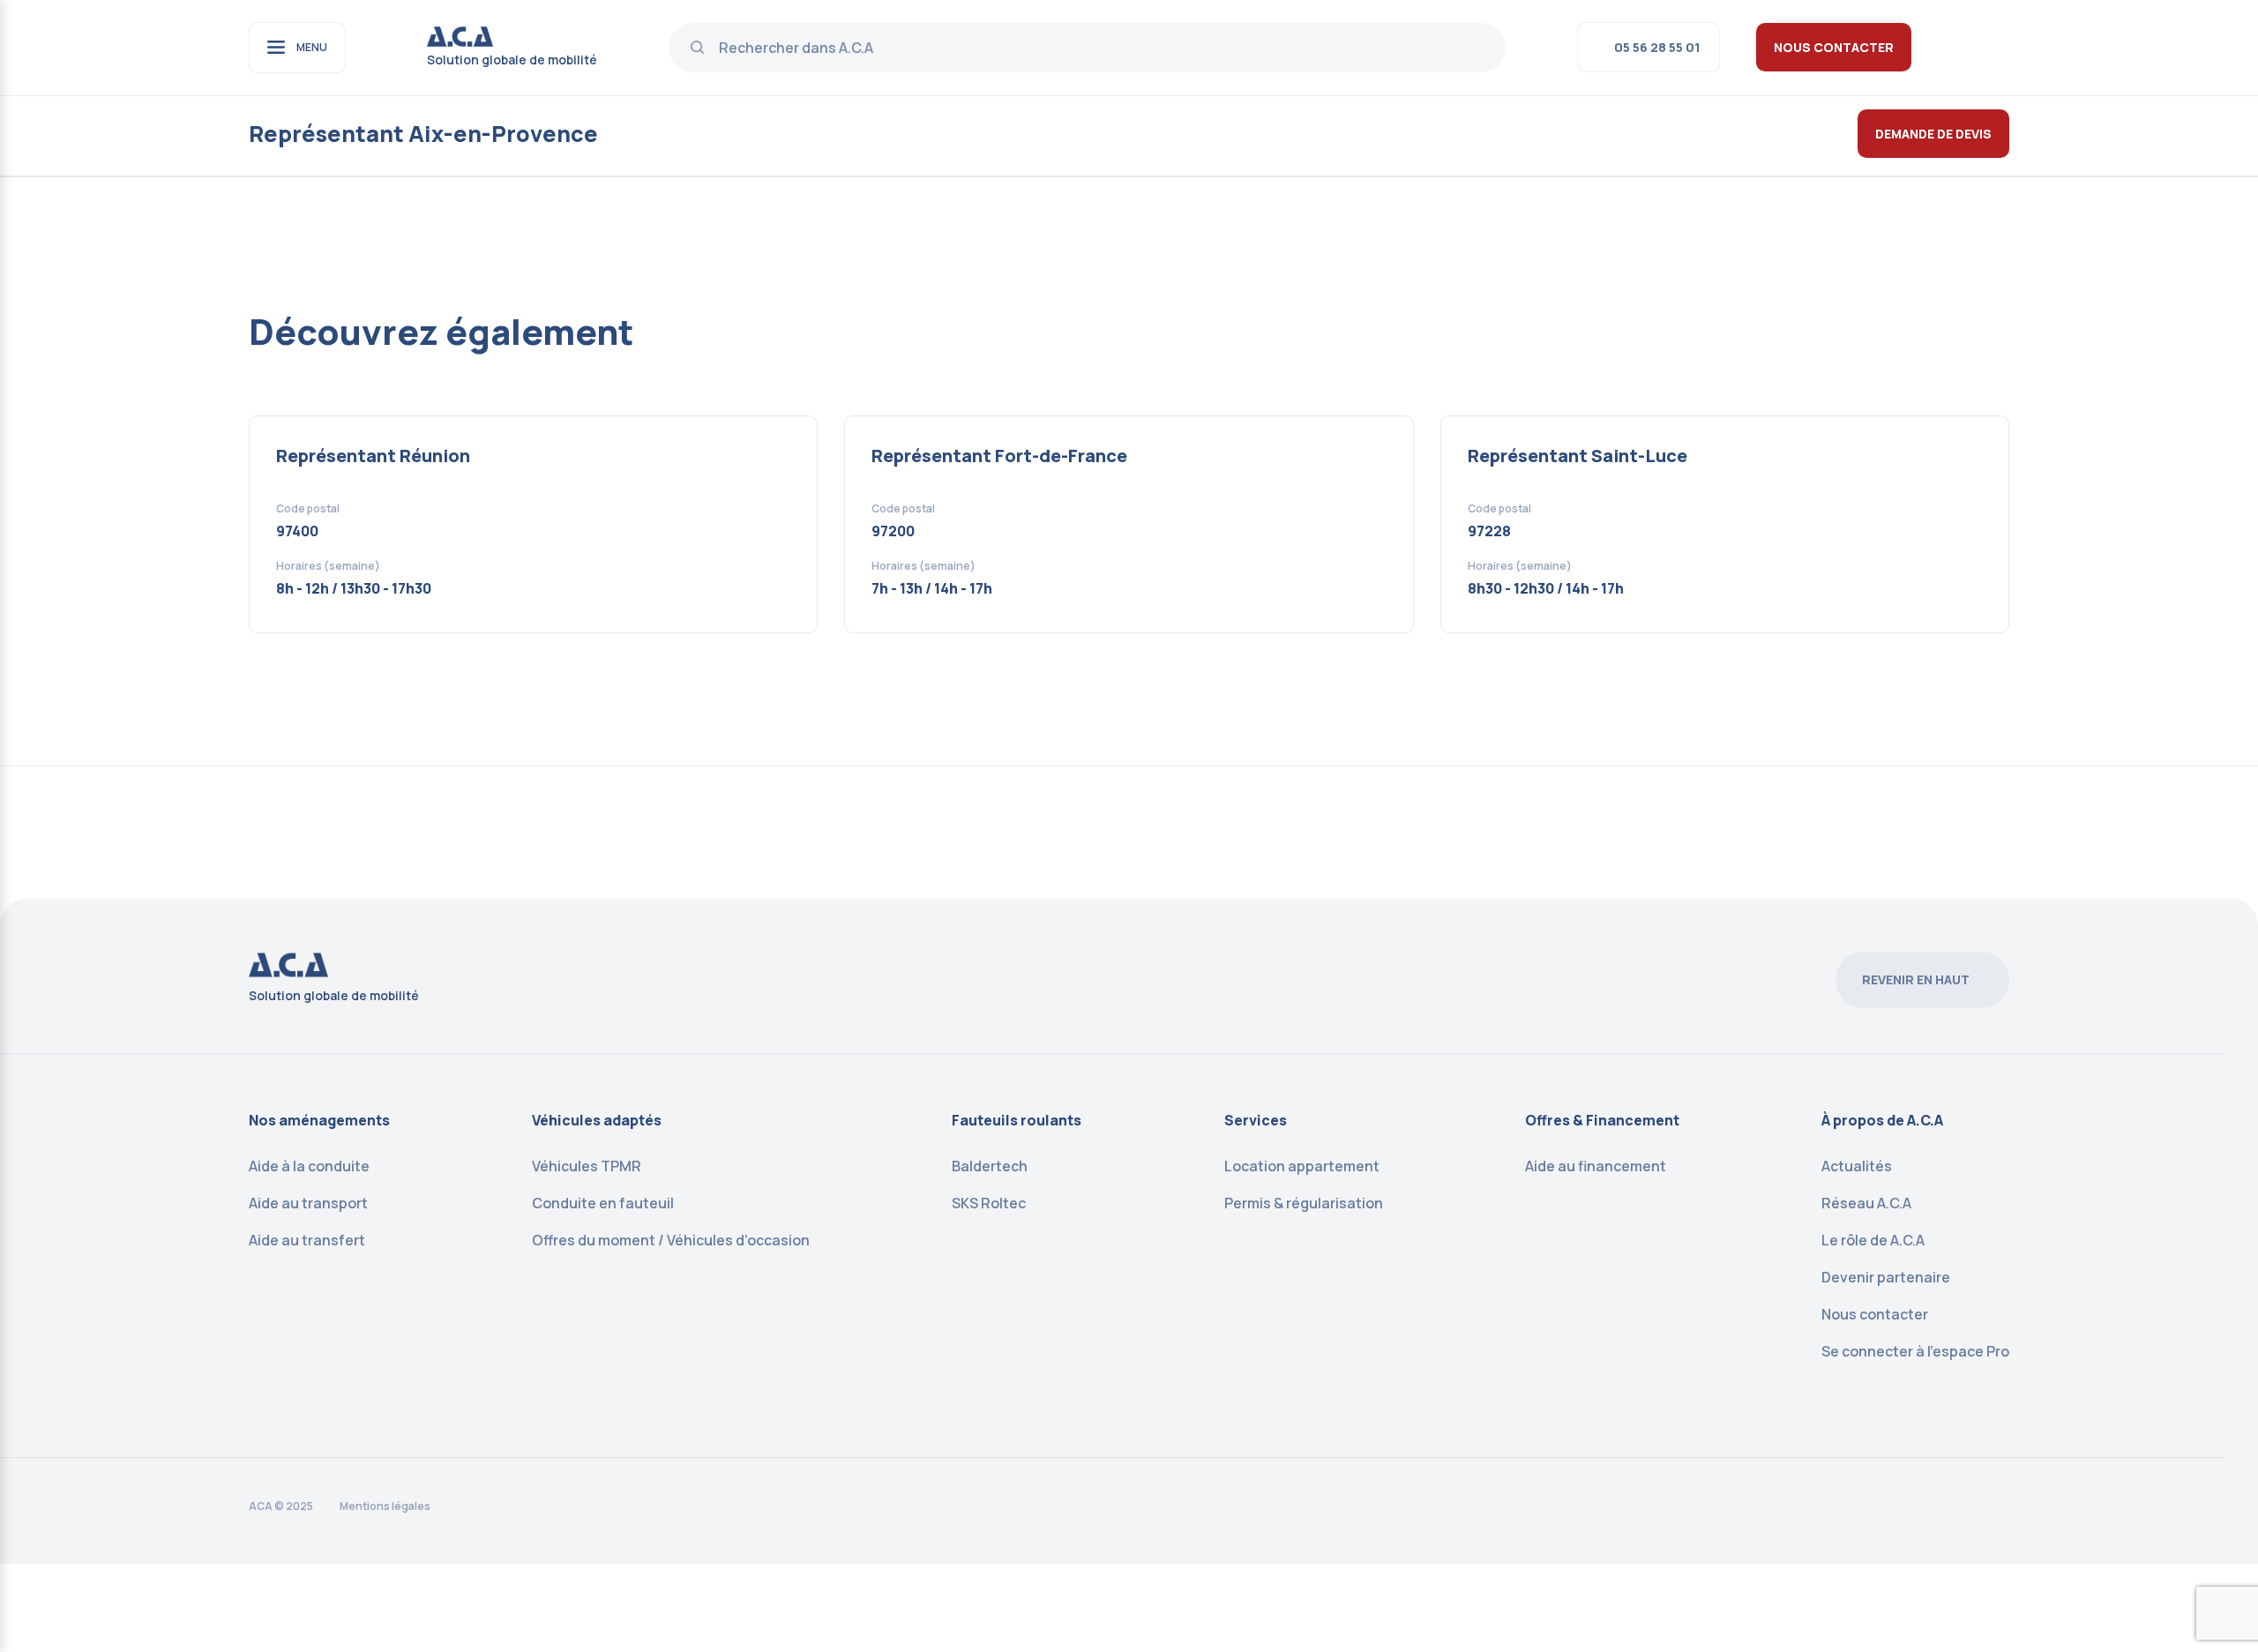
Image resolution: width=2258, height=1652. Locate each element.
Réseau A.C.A (1866, 1203)
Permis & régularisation (1304, 1203)
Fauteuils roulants (1017, 1120)
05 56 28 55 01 (1657, 47)
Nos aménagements (319, 1120)
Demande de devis (1933, 134)
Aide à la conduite (309, 1166)
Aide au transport (308, 1203)
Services (1256, 1120)
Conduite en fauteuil (603, 1203)
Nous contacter (1834, 47)
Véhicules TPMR (587, 1166)
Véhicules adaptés (597, 1120)
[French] (1999, 46)
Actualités (1857, 1166)
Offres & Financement (1602, 1120)
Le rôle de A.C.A (1873, 1240)
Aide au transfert (307, 1240)
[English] (1976, 46)
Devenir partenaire (1886, 1277)
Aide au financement (1596, 1166)
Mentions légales (385, 1506)
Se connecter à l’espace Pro (1915, 1351)
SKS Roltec (989, 1203)
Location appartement (1302, 1166)
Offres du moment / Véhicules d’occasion (671, 1240)
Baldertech (990, 1166)
